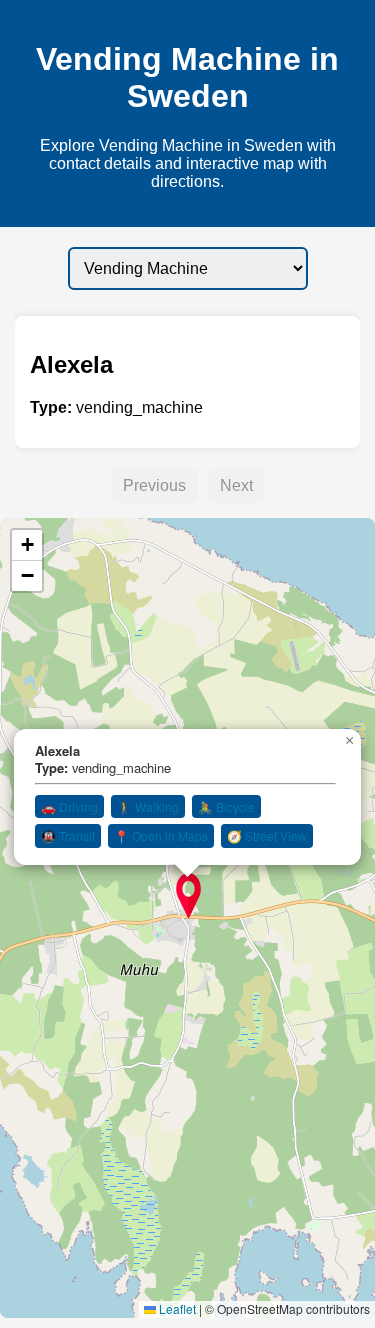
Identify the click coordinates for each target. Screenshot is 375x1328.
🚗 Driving (69, 806)
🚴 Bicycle (226, 806)
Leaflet (176, 1308)
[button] (188, 895)
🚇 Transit (68, 835)
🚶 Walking (148, 806)
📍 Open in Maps (161, 835)
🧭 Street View (267, 835)
